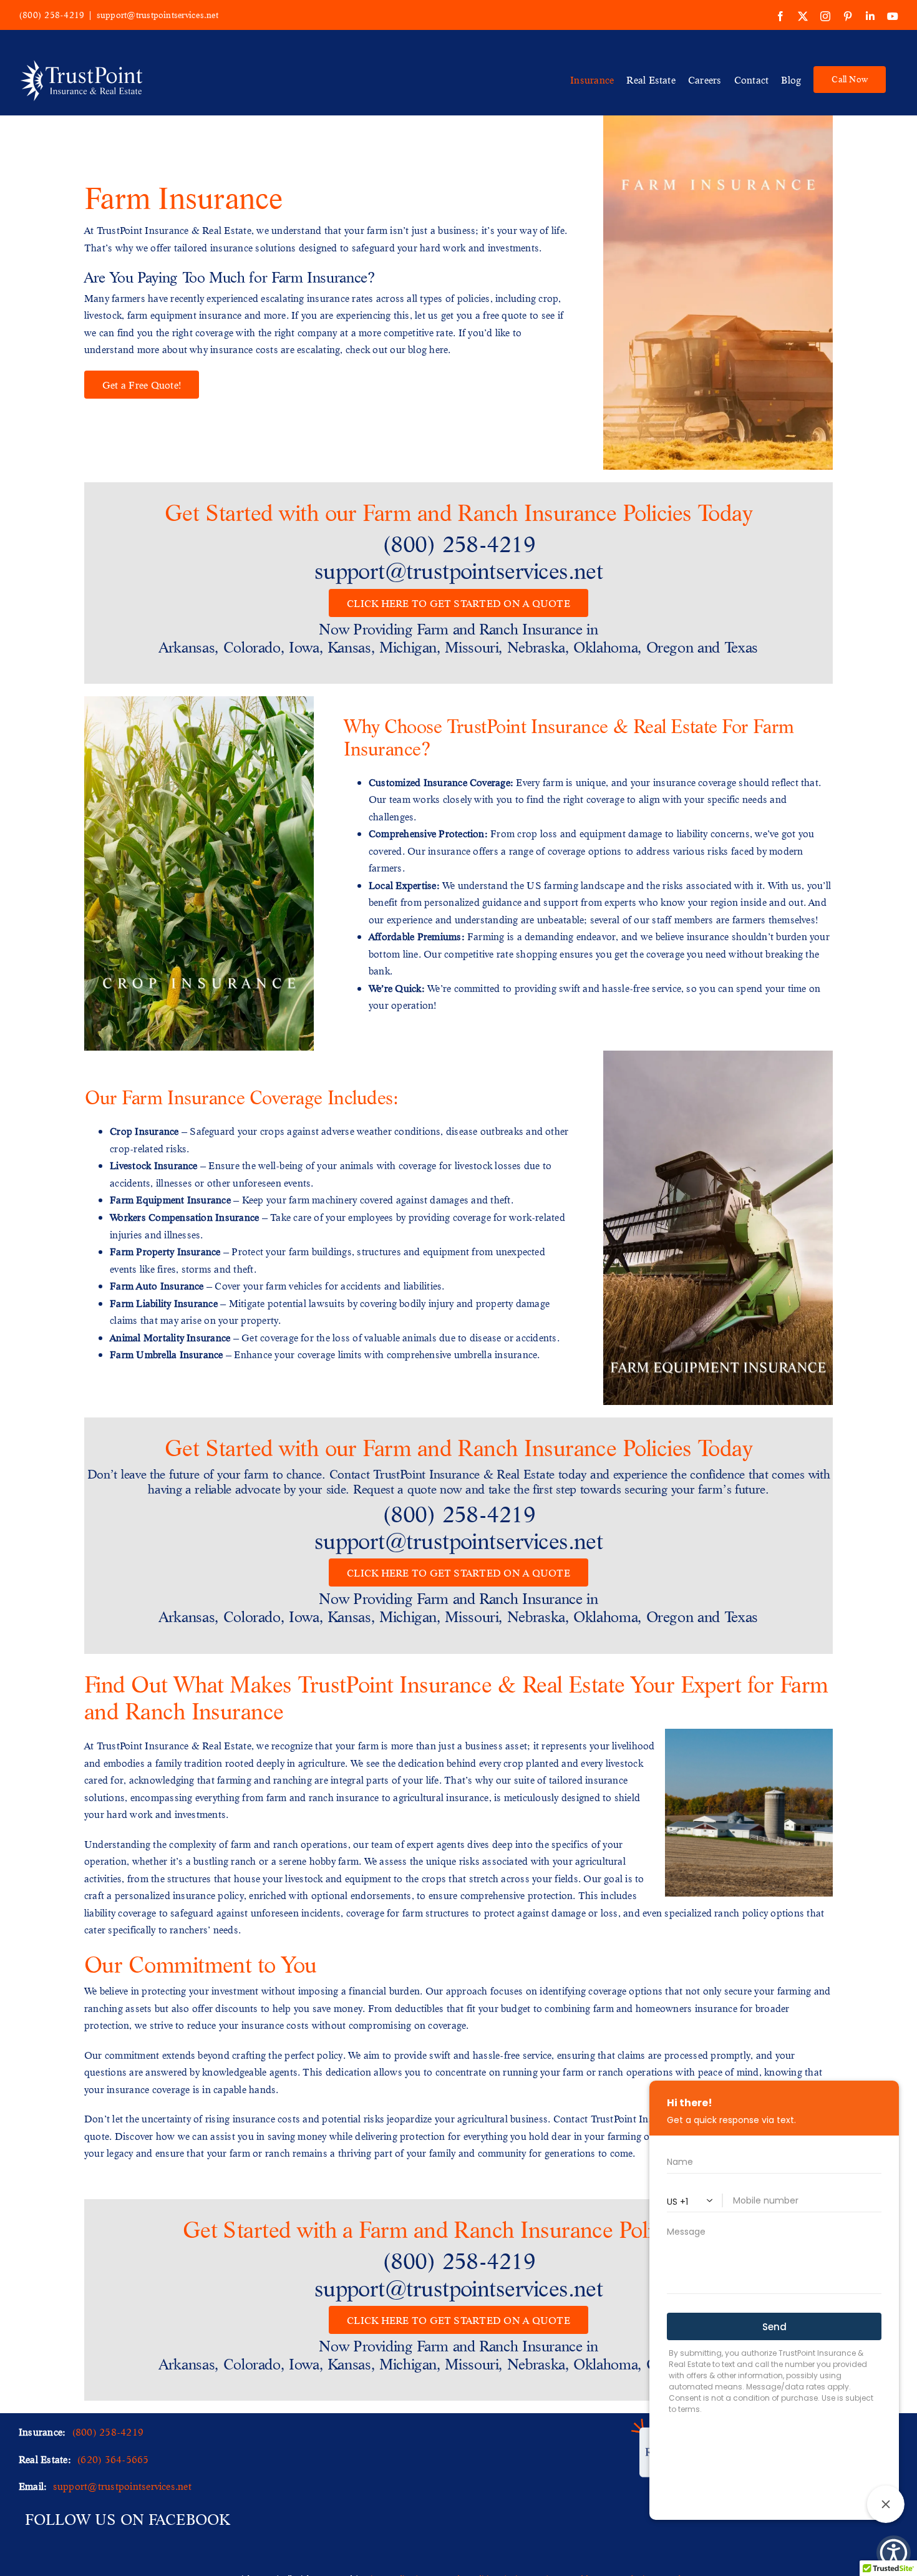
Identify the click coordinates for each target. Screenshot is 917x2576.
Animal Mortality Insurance (170, 1337)
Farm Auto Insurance (157, 1286)
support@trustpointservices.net (158, 15)
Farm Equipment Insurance (170, 1199)
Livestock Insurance (154, 1165)
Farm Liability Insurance (164, 1303)
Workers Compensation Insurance (184, 1217)
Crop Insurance (144, 1131)
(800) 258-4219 (51, 15)
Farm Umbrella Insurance (167, 1354)
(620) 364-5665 (113, 2459)
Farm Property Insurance (165, 1251)
